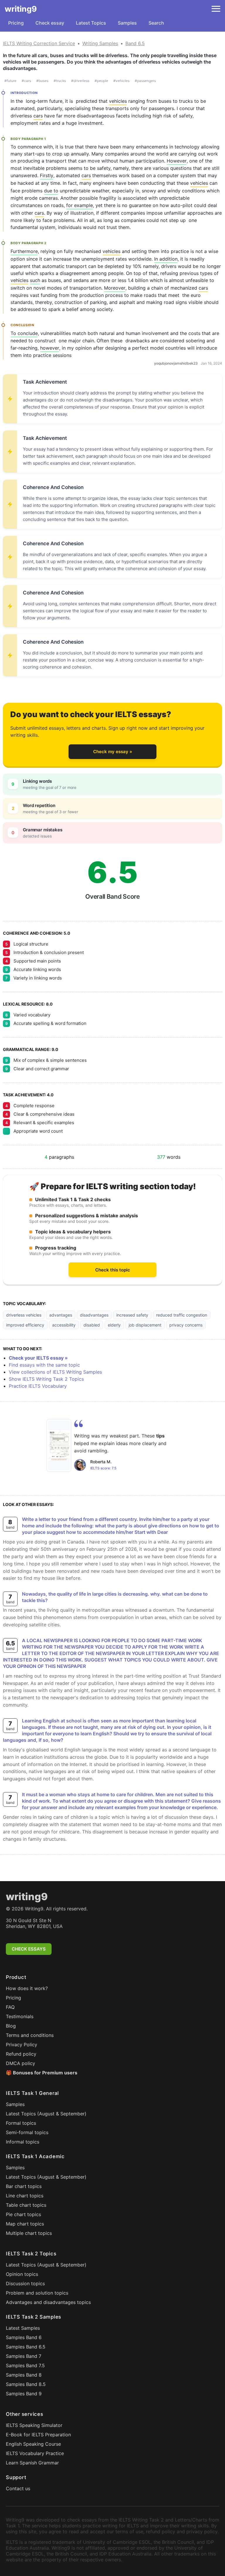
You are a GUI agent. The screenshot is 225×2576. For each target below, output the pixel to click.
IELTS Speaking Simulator (34, 2425)
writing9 (21, 9)
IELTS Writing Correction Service (39, 43)
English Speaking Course (33, 2444)
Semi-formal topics (27, 2132)
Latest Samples (23, 2328)
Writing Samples (100, 43)
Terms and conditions (30, 2035)
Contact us (18, 2488)
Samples (127, 23)
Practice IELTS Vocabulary (38, 1386)
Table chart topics (26, 2205)
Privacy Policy (22, 2045)
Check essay (50, 23)
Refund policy (21, 2054)
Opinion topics (22, 2274)
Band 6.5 (135, 43)
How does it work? (27, 1988)
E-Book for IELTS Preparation (38, 2435)
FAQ (10, 2007)
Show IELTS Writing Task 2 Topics (46, 1379)
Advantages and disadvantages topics (48, 2302)
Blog (11, 2026)
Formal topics (21, 2123)
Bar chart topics (24, 2186)
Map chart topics (25, 2224)
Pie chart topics (23, 2214)
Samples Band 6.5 (26, 2347)
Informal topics (23, 2142)
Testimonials (20, 2016)
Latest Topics (91, 23)
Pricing (16, 23)
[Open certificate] (59, 1445)
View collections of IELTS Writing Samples (55, 1372)
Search (156, 23)
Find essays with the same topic (44, 1365)
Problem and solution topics (37, 2293)
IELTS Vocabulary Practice (35, 2453)
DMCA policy (21, 2063)
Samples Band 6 (24, 2337)
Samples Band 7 (24, 2356)
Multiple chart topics (29, 2233)
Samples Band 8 (24, 2375)
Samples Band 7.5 (25, 2365)
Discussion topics (25, 2283)
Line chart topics (25, 2196)
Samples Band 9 (24, 2394)
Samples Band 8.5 (26, 2384)
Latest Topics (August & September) (46, 2114)
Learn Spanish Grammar (32, 2463)
